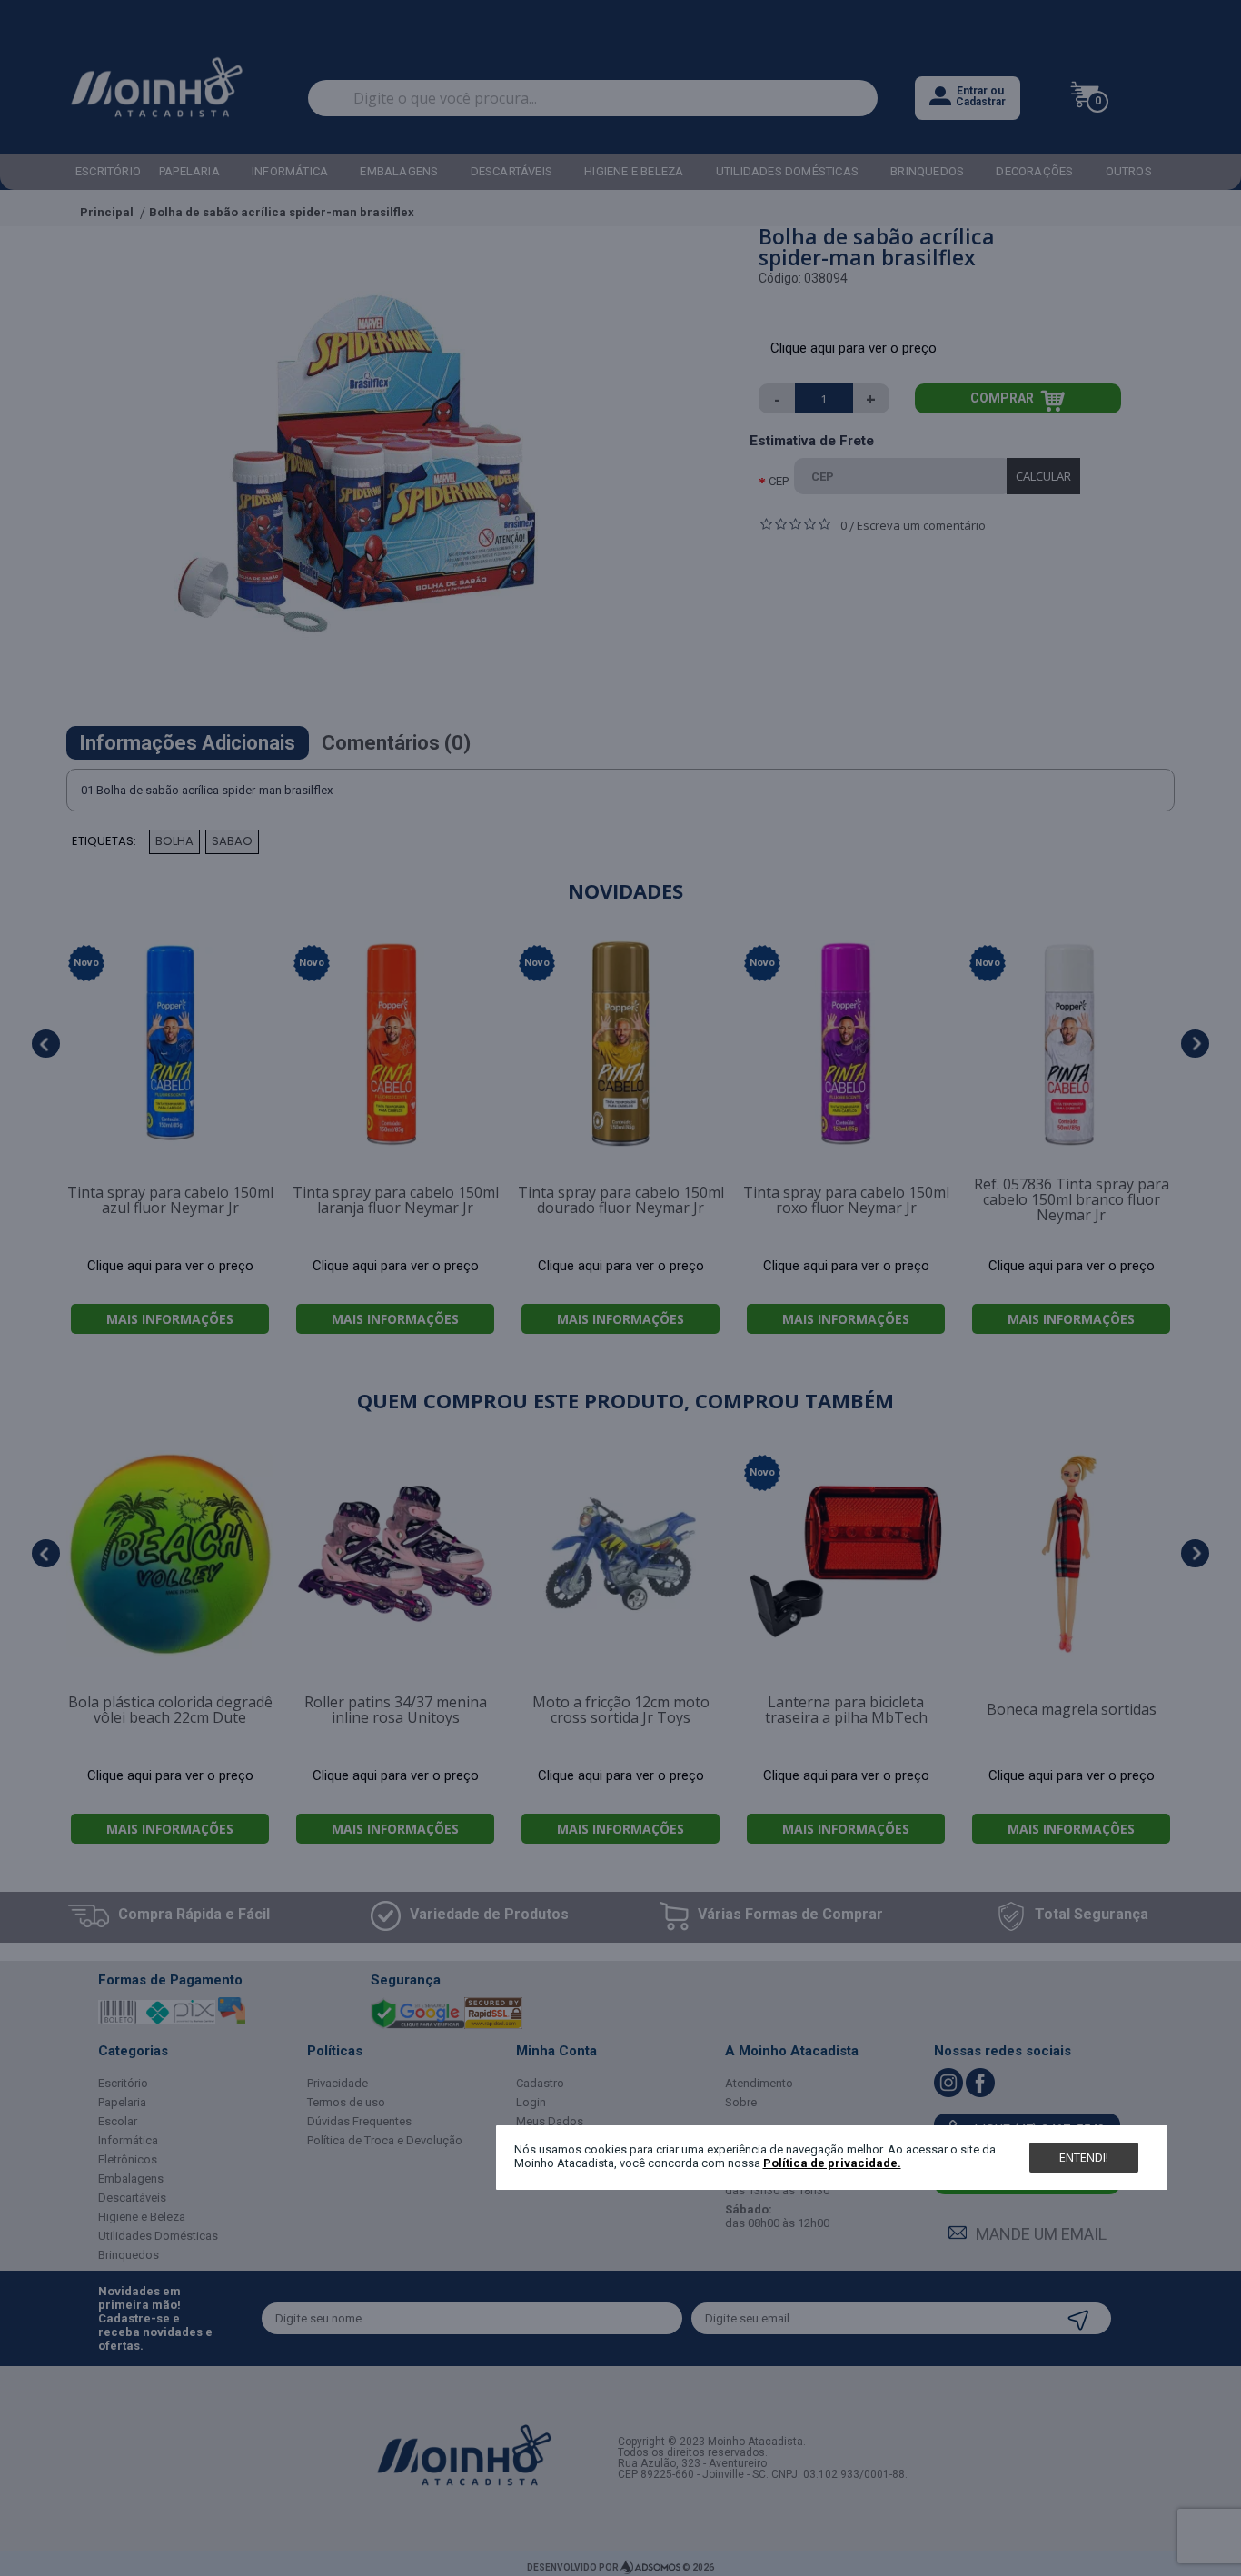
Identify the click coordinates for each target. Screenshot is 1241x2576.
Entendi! (1084, 2157)
